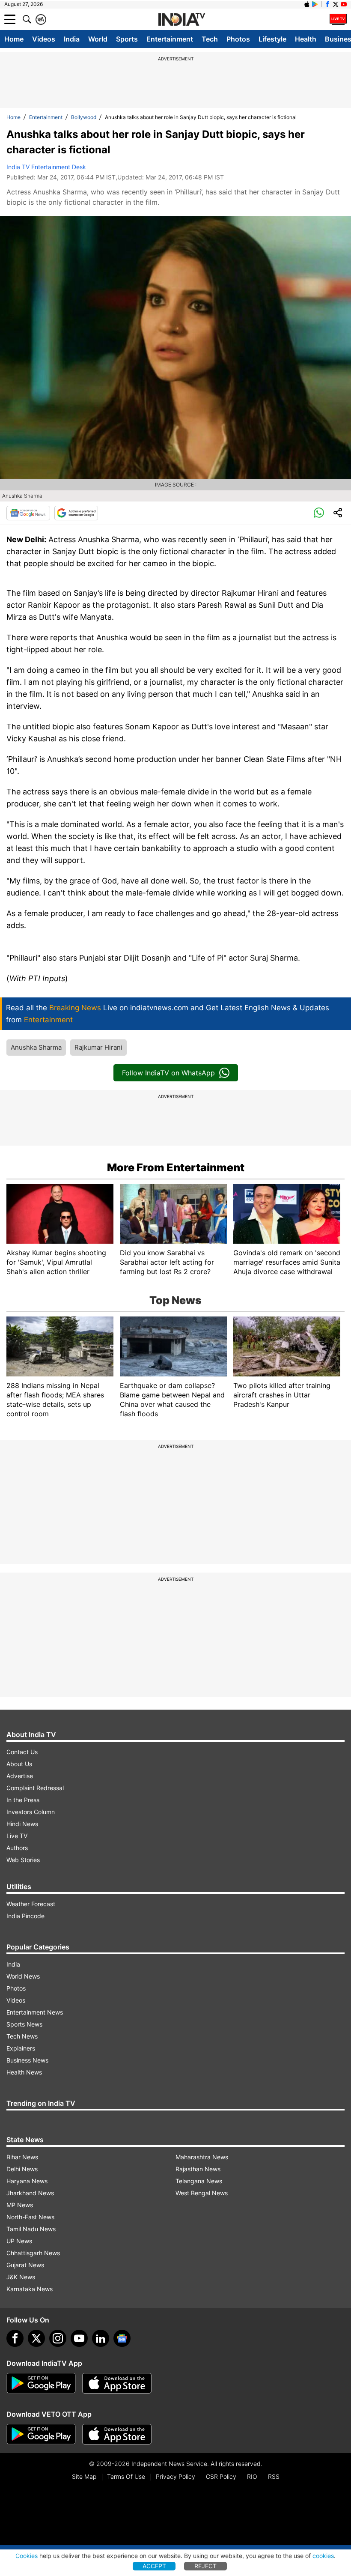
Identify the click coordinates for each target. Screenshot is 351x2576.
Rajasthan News (198, 2169)
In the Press (23, 1800)
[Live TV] (338, 19)
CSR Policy (221, 2476)
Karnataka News (30, 2289)
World (98, 39)
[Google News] (28, 513)
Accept (154, 2566)
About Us (19, 1764)
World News (23, 1976)
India (72, 39)
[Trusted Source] (76, 513)
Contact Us (22, 1752)
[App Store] (117, 2383)
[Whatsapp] (319, 513)
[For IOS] (117, 2434)
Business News (27, 2060)
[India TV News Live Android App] (41, 2383)
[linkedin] (101, 2338)
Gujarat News (25, 2265)
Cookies (27, 2556)
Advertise (20, 1776)
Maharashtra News (202, 2157)
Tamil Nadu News (31, 2229)
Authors (17, 1848)
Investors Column (31, 1812)
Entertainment (170, 39)
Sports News (24, 2024)
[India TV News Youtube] (344, 4)
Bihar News (22, 2157)
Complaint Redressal (35, 1788)
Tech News (22, 2036)
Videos (44, 39)
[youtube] (79, 2338)
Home (14, 39)
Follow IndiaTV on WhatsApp (168, 1073)
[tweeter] (36, 2338)
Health (306, 39)
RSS (274, 2476)
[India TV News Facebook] (327, 4)
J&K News (21, 2277)
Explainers (21, 2048)
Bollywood (84, 117)
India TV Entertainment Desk (46, 167)
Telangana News (199, 2181)
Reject (205, 2566)
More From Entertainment (176, 1167)
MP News (20, 2205)
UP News (19, 2241)
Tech (210, 39)
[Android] (315, 4)
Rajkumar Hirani (98, 1047)
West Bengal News (202, 2193)
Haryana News (27, 2181)
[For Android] (41, 2434)
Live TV (17, 1836)
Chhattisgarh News (33, 2253)
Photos (238, 39)
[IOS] (307, 4)
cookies (323, 2556)
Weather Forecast (31, 1904)
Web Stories (23, 1860)
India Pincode (25, 1916)
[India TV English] (181, 20)
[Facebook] (15, 2338)
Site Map (84, 2476)
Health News (24, 2072)
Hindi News (22, 1824)
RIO (252, 2476)
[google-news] (122, 2338)
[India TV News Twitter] (336, 4)
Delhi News (22, 2169)
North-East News (30, 2217)
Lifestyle (272, 39)
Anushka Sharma (36, 1047)
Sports (127, 39)
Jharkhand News (30, 2193)
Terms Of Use (126, 2476)
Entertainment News (35, 2012)
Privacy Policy (175, 2476)
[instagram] (58, 2338)
